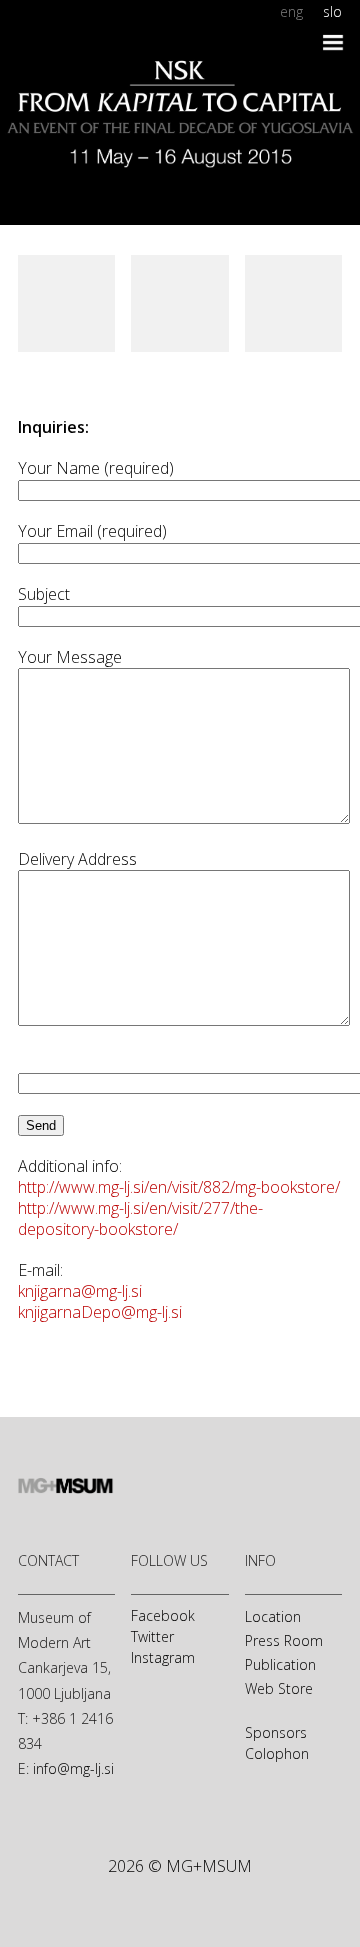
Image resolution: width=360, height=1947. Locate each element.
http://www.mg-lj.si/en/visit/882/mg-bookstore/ (179, 1187)
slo (332, 11)
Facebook (163, 1615)
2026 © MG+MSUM (180, 1866)
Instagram (163, 1657)
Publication (280, 1664)
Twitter (152, 1636)
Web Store (279, 1688)
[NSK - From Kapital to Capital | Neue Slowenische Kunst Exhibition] (180, 86)
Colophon (277, 1753)
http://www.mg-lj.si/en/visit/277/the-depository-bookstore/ (140, 1218)
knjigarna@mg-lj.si (80, 1291)
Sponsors (276, 1732)
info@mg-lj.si (73, 1768)
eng (291, 11)
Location (273, 1616)
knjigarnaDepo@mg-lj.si (100, 1312)
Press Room (284, 1640)
